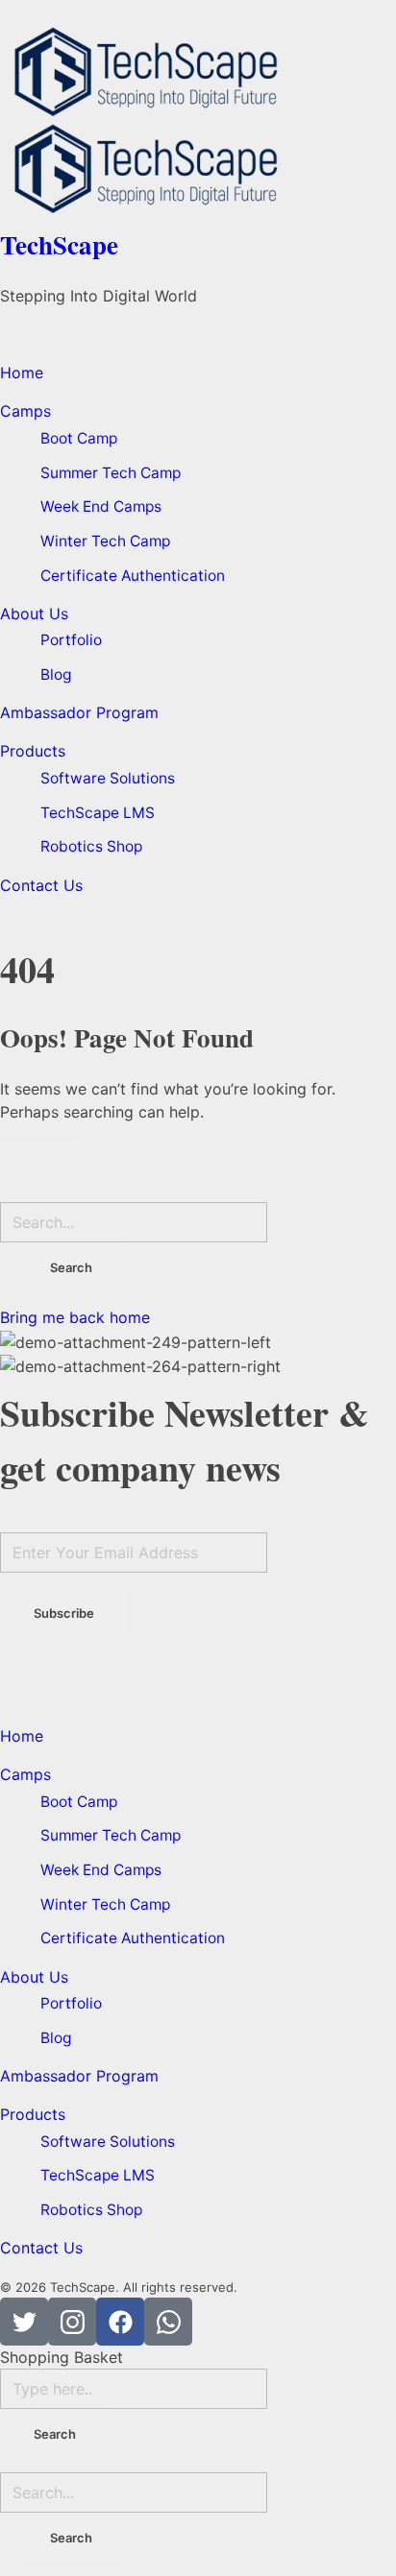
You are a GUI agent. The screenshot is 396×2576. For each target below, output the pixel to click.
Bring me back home (75, 1317)
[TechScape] (198, 72)
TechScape (59, 244)
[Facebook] (120, 2322)
